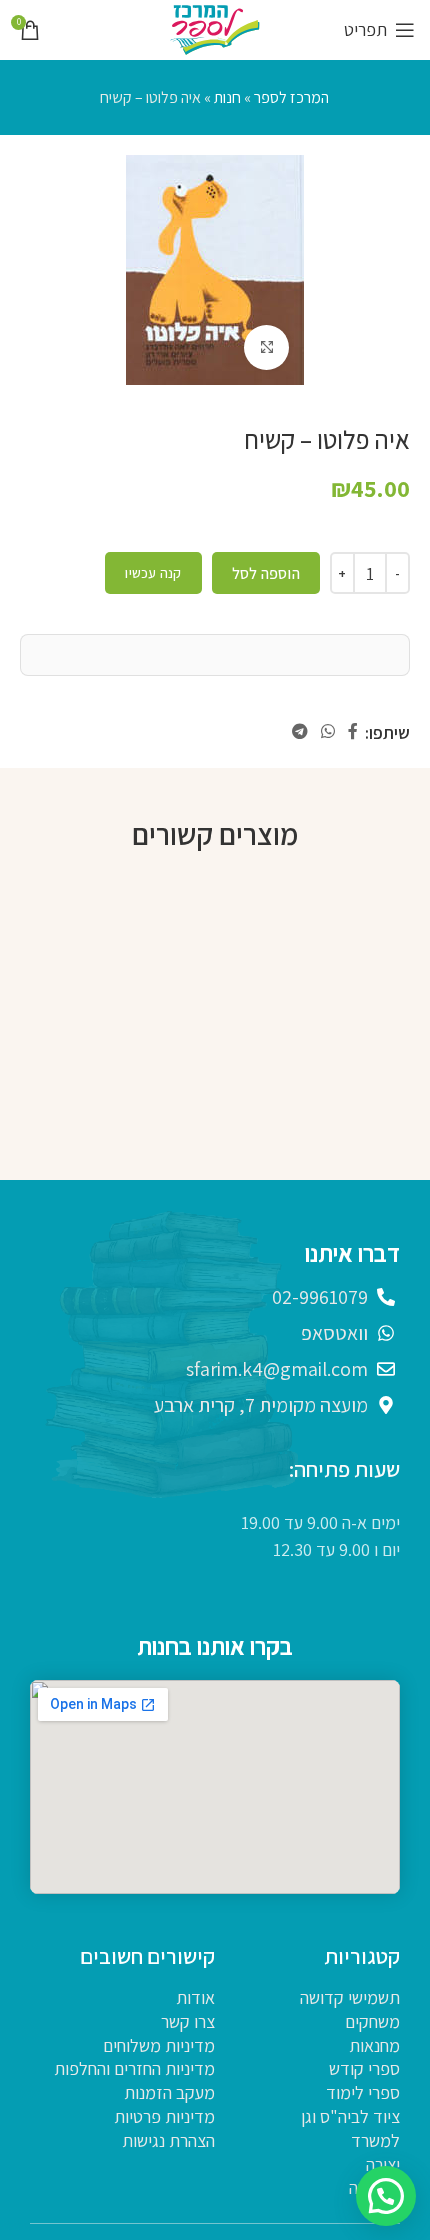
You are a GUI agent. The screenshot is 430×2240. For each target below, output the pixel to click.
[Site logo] (215, 28)
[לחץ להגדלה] (266, 347)
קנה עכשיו (153, 573)
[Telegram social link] (299, 731)
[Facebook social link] (353, 731)
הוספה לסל (266, 573)
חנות (227, 97)
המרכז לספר (291, 97)
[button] (386, 2196)
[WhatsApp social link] (327, 731)
